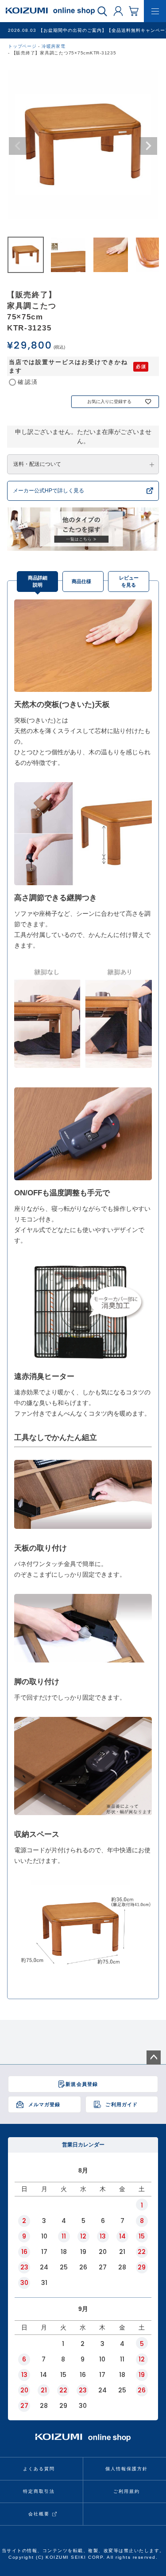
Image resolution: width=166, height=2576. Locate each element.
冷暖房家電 (54, 46)
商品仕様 (81, 581)
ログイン (118, 11)
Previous (18, 146)
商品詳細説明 (38, 582)
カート (134, 11)
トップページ (22, 46)
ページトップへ (154, 2058)
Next (148, 146)
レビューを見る (129, 582)
